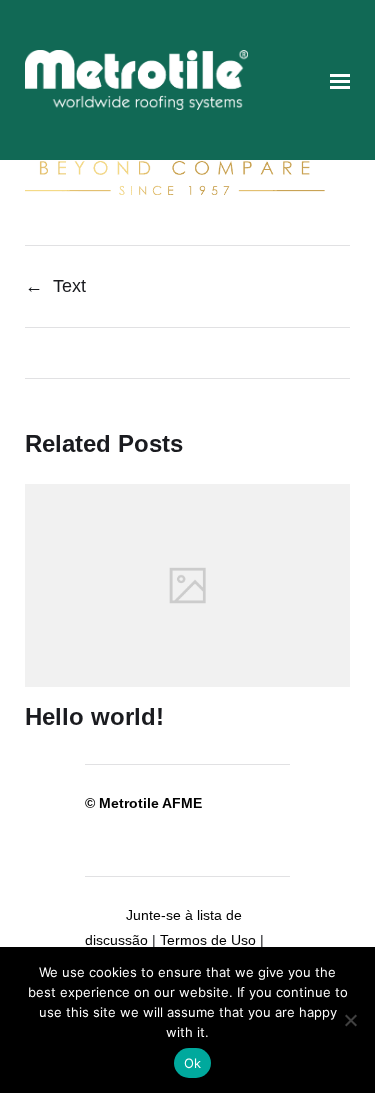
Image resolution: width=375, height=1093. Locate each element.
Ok (193, 1063)
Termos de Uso (208, 940)
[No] (350, 1020)
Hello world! (94, 716)
